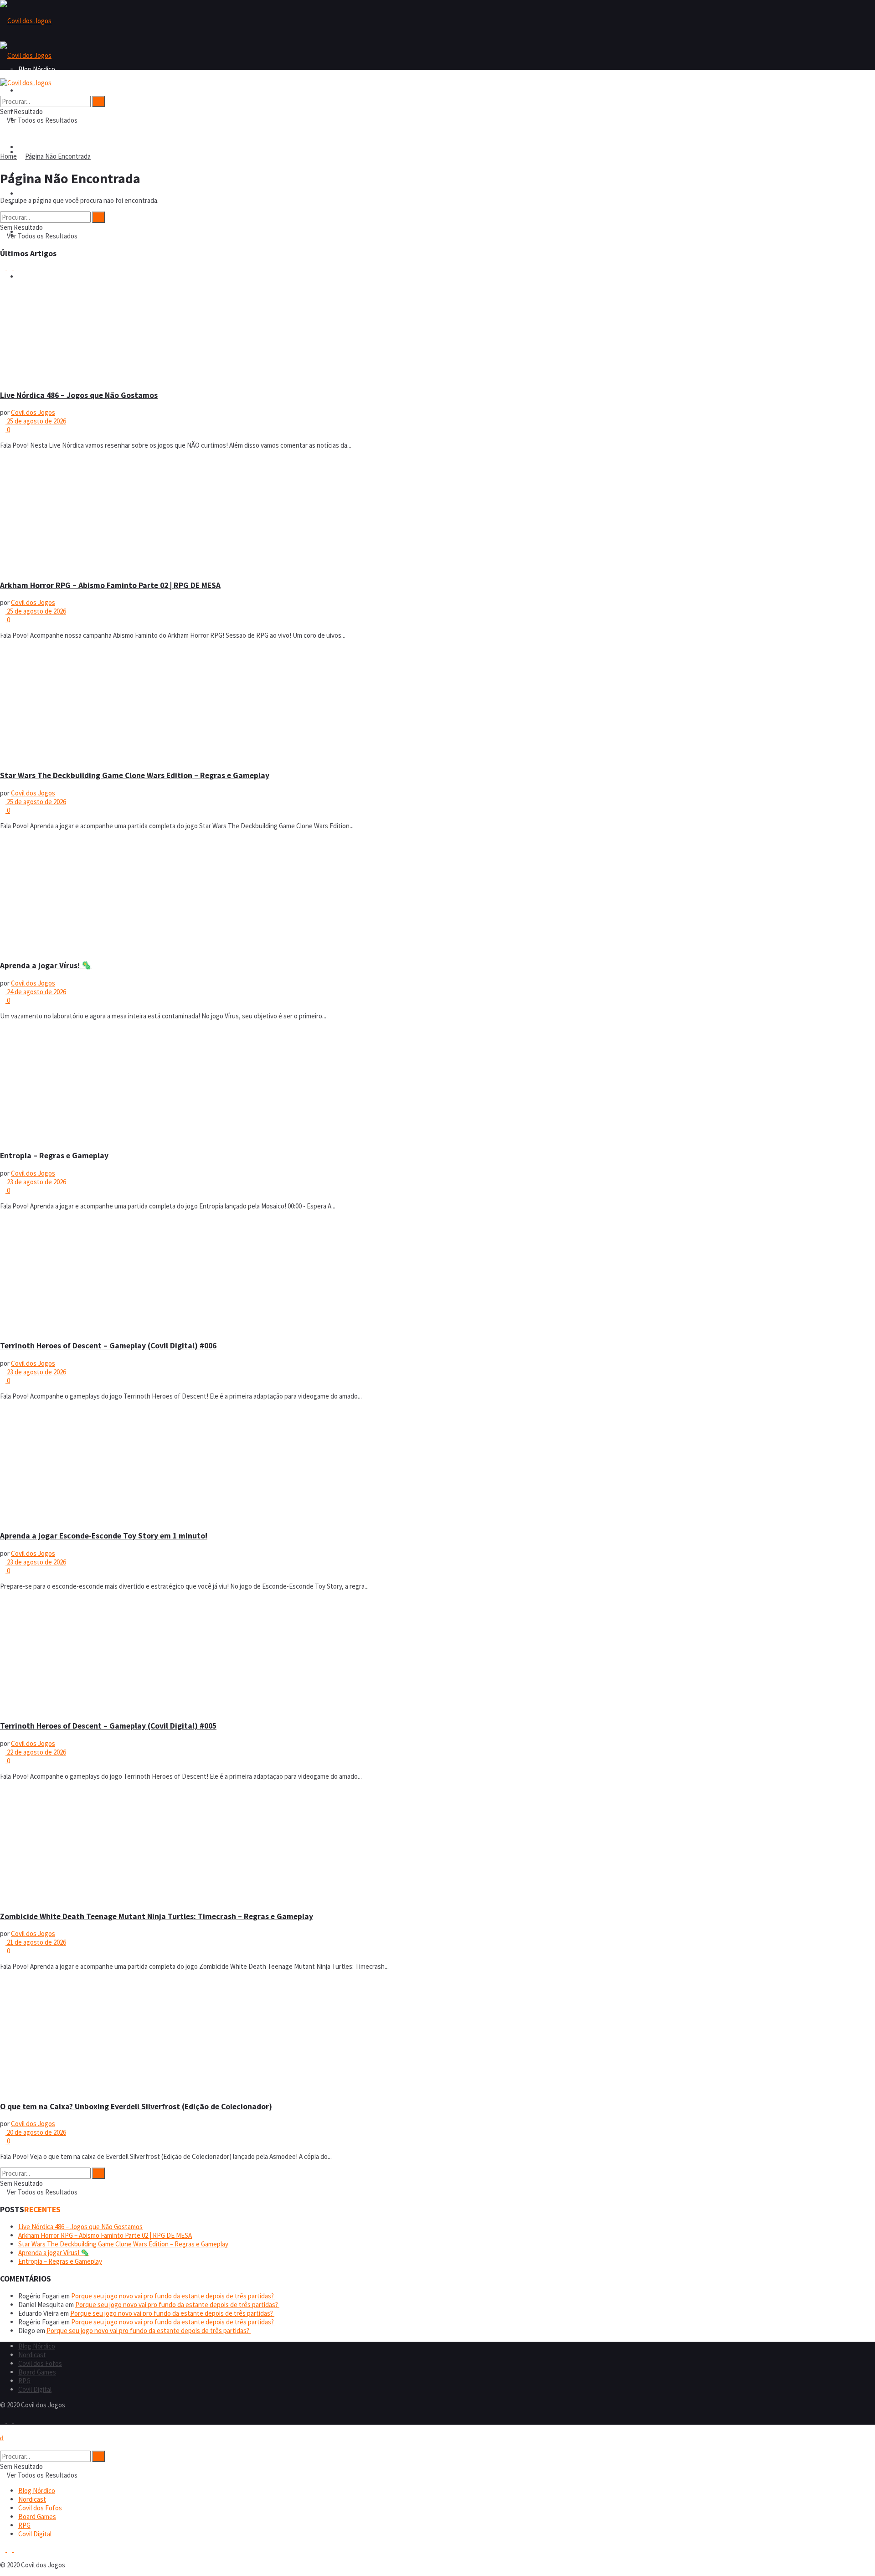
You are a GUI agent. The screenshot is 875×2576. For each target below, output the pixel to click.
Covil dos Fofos (40, 147)
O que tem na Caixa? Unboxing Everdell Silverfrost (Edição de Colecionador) (136, 2106)
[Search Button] (3, 91)
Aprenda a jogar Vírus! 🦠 (46, 965)
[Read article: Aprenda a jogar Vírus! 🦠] (437, 895)
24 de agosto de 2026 (36, 992)
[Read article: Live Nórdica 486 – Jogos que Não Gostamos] (437, 324)
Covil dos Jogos (33, 412)
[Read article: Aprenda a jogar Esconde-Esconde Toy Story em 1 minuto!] (437, 1465)
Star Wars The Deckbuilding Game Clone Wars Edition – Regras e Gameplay (135, 775)
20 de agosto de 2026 (36, 2132)
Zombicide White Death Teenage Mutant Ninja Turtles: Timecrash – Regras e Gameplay (157, 1916)
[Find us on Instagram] (10, 2420)
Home (8, 156)
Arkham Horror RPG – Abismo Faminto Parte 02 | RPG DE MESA (110, 585)
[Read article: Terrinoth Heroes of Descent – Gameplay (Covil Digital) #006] (437, 1275)
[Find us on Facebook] (3, 2420)
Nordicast (32, 2355)
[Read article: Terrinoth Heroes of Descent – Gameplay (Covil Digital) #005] (437, 1655)
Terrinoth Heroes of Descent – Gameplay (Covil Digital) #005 (108, 1726)
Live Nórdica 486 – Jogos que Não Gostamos (79, 395)
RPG (24, 2381)
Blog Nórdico (37, 90)
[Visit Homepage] (26, 21)
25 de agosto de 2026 (36, 421)
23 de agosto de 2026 (36, 1182)
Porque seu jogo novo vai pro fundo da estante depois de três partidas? (173, 2296)
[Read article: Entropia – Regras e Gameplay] (437, 1085)
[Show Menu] (3, 74)
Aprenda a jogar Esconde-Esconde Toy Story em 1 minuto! (104, 1536)
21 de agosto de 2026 (36, 1942)
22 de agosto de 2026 (36, 1752)
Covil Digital (35, 2389)
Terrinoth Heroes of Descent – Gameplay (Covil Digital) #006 (108, 1346)
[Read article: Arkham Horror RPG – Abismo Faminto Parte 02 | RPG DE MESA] (437, 514)
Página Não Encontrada (58, 156)
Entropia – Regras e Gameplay (54, 1156)
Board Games (37, 194)
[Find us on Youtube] (16, 2420)
